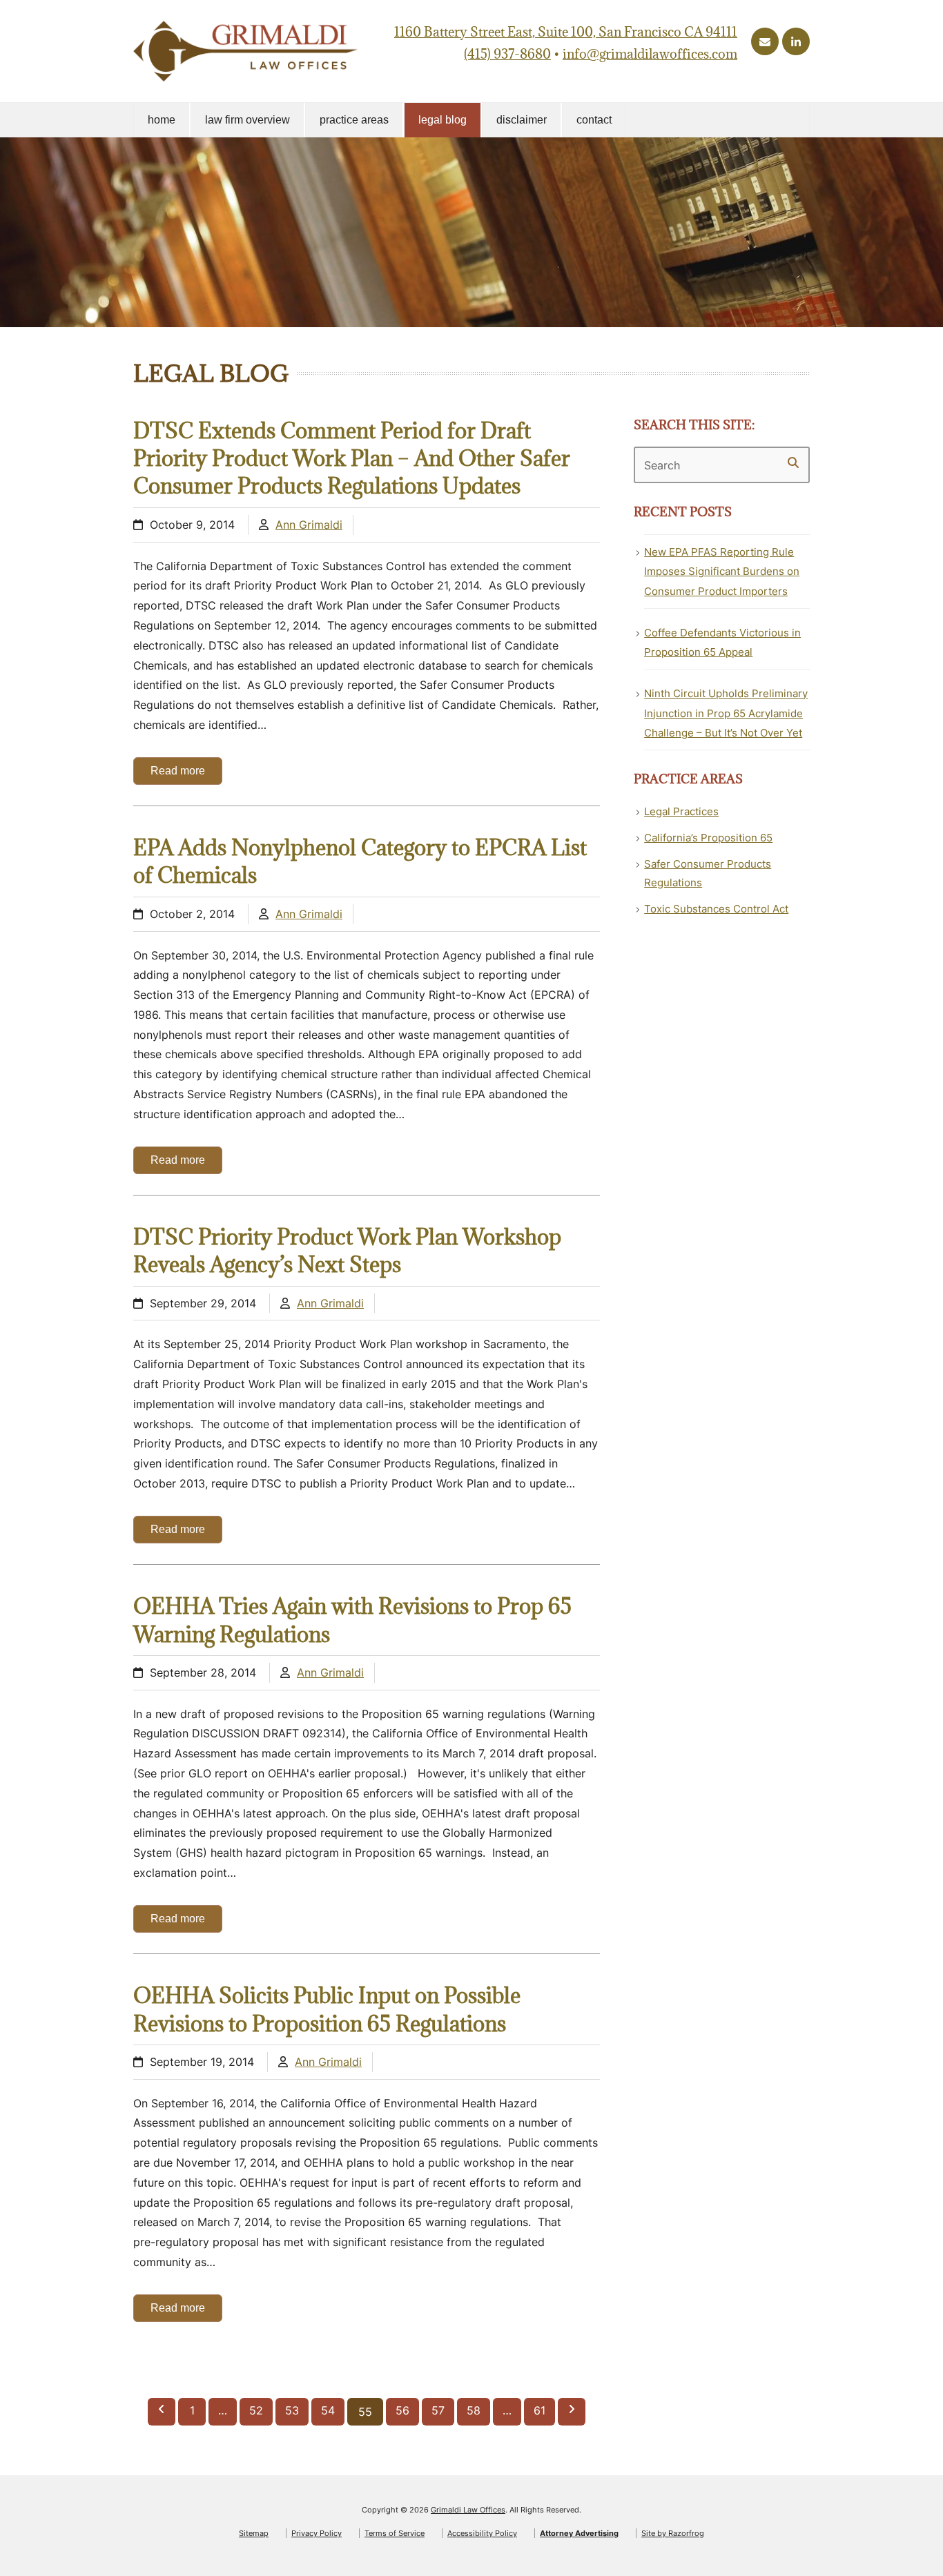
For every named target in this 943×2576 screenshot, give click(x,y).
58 (478, 2410)
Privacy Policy (317, 2533)
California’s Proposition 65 (708, 838)
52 (261, 2410)
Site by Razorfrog (673, 2533)
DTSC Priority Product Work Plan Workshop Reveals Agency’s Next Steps (347, 1250)
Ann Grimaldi (309, 525)
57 (443, 2410)
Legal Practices (681, 811)
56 (407, 2410)
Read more (178, 771)
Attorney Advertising (579, 2533)
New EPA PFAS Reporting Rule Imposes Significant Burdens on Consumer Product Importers (722, 572)
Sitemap (254, 2533)
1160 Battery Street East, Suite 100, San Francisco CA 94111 (566, 32)
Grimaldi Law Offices (468, 2510)
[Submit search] (793, 462)
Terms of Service (395, 2533)
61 (544, 2410)
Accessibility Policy (482, 2533)
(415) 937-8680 (507, 54)
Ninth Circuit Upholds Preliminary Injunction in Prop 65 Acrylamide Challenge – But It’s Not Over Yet (726, 713)
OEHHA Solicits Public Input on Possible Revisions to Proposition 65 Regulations (327, 2009)
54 (332, 2410)
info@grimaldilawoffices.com (650, 54)
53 (296, 2410)
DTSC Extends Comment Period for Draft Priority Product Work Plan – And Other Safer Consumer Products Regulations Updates (352, 458)
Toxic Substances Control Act (716, 909)
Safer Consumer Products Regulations (708, 873)
